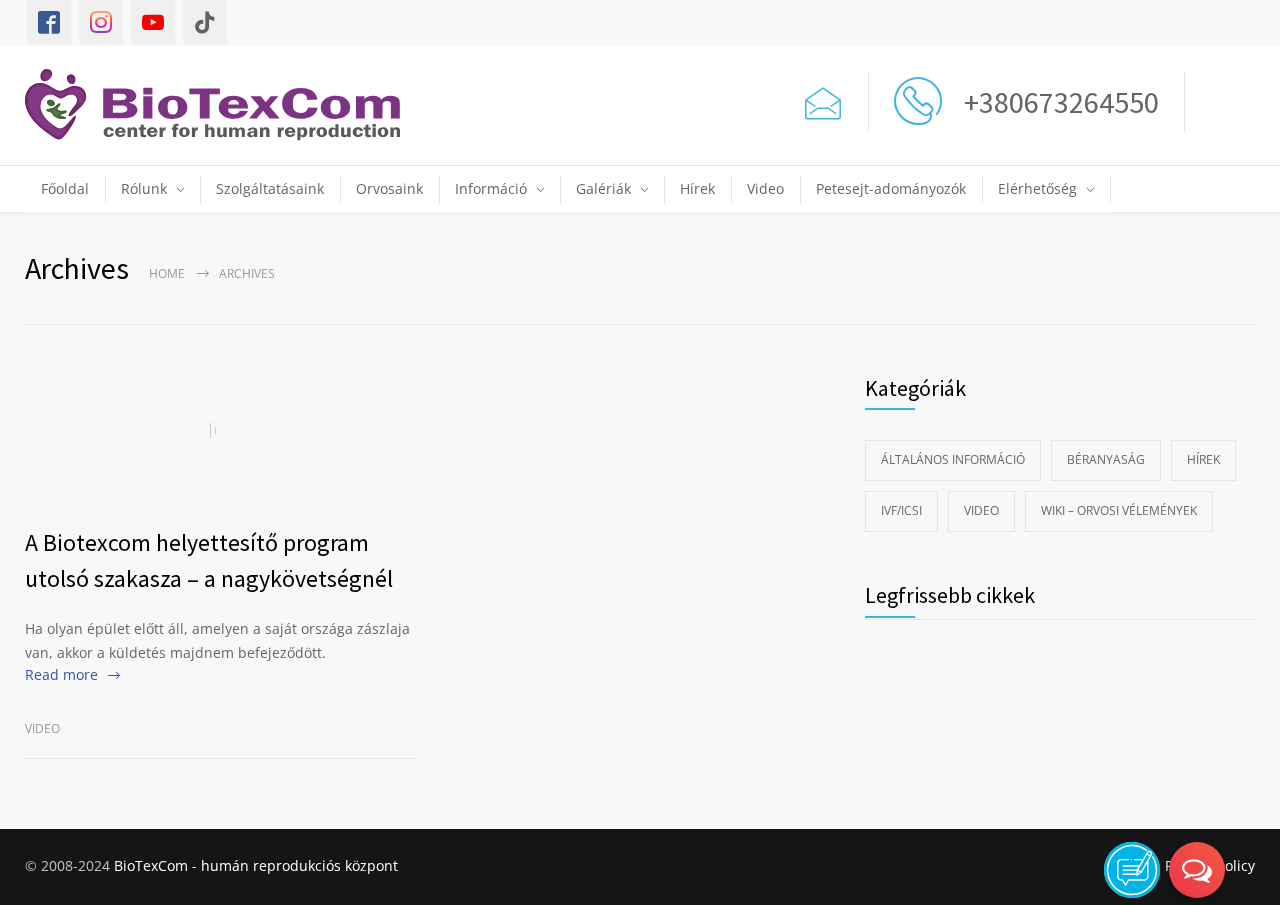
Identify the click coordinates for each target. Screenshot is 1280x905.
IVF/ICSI (901, 510)
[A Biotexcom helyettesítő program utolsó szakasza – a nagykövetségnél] (220, 430)
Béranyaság (1106, 459)
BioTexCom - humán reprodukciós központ (256, 865)
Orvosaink (389, 188)
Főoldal (65, 188)
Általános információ (953, 459)
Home (167, 273)
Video (765, 188)
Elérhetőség (1037, 188)
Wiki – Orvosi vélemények (1119, 510)
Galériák (603, 188)
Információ (491, 188)
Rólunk (144, 188)
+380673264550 (1055, 102)
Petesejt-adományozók (891, 188)
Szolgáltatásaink (270, 188)
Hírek (697, 188)
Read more (61, 674)
